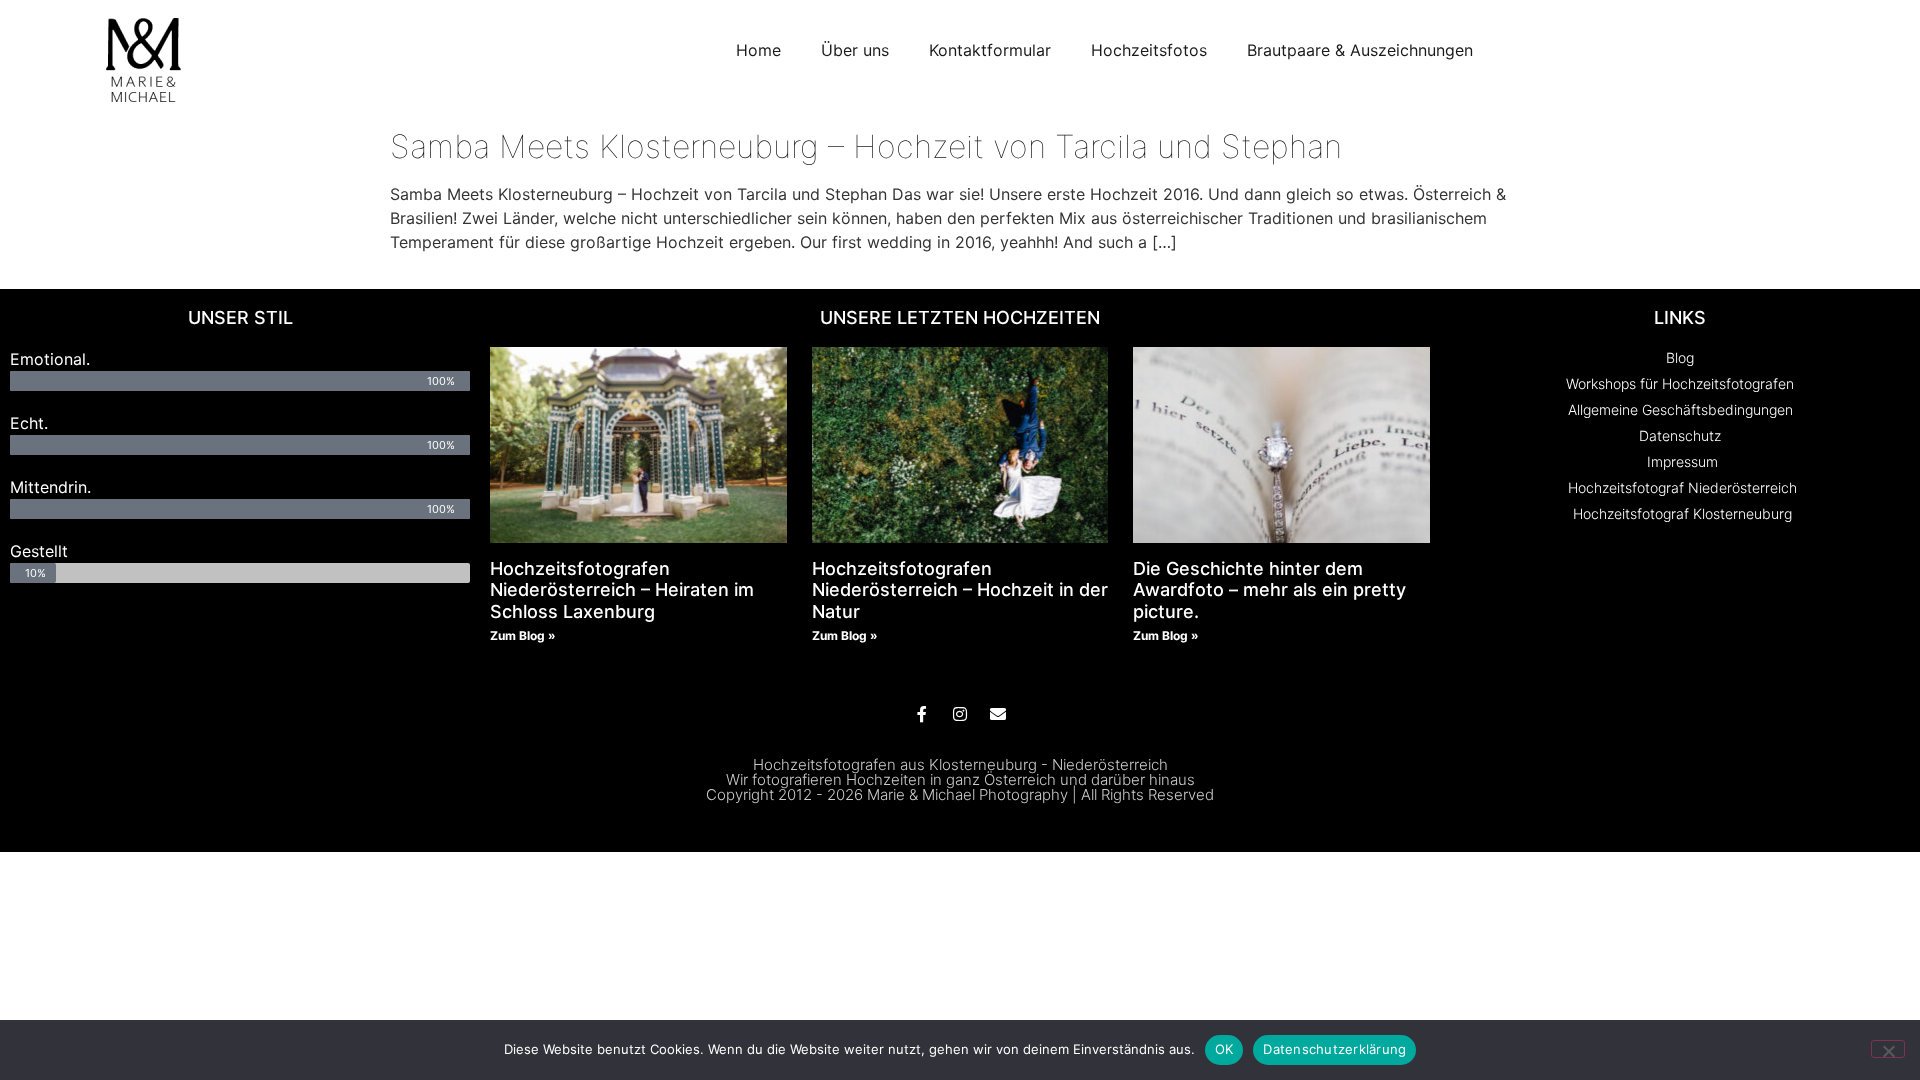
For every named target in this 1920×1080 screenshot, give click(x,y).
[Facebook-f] (922, 714)
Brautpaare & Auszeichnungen (1360, 50)
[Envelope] (998, 714)
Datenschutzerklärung (1334, 1049)
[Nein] (1888, 1049)
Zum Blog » (523, 635)
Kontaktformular (990, 50)
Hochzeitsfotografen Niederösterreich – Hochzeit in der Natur (960, 590)
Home (758, 50)
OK (1224, 1049)
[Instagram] (960, 714)
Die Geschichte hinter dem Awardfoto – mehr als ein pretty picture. (1269, 590)
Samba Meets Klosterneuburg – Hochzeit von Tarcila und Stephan (866, 146)
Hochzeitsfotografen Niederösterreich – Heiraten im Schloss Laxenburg (622, 590)
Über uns (855, 50)
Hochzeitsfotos (1149, 50)
